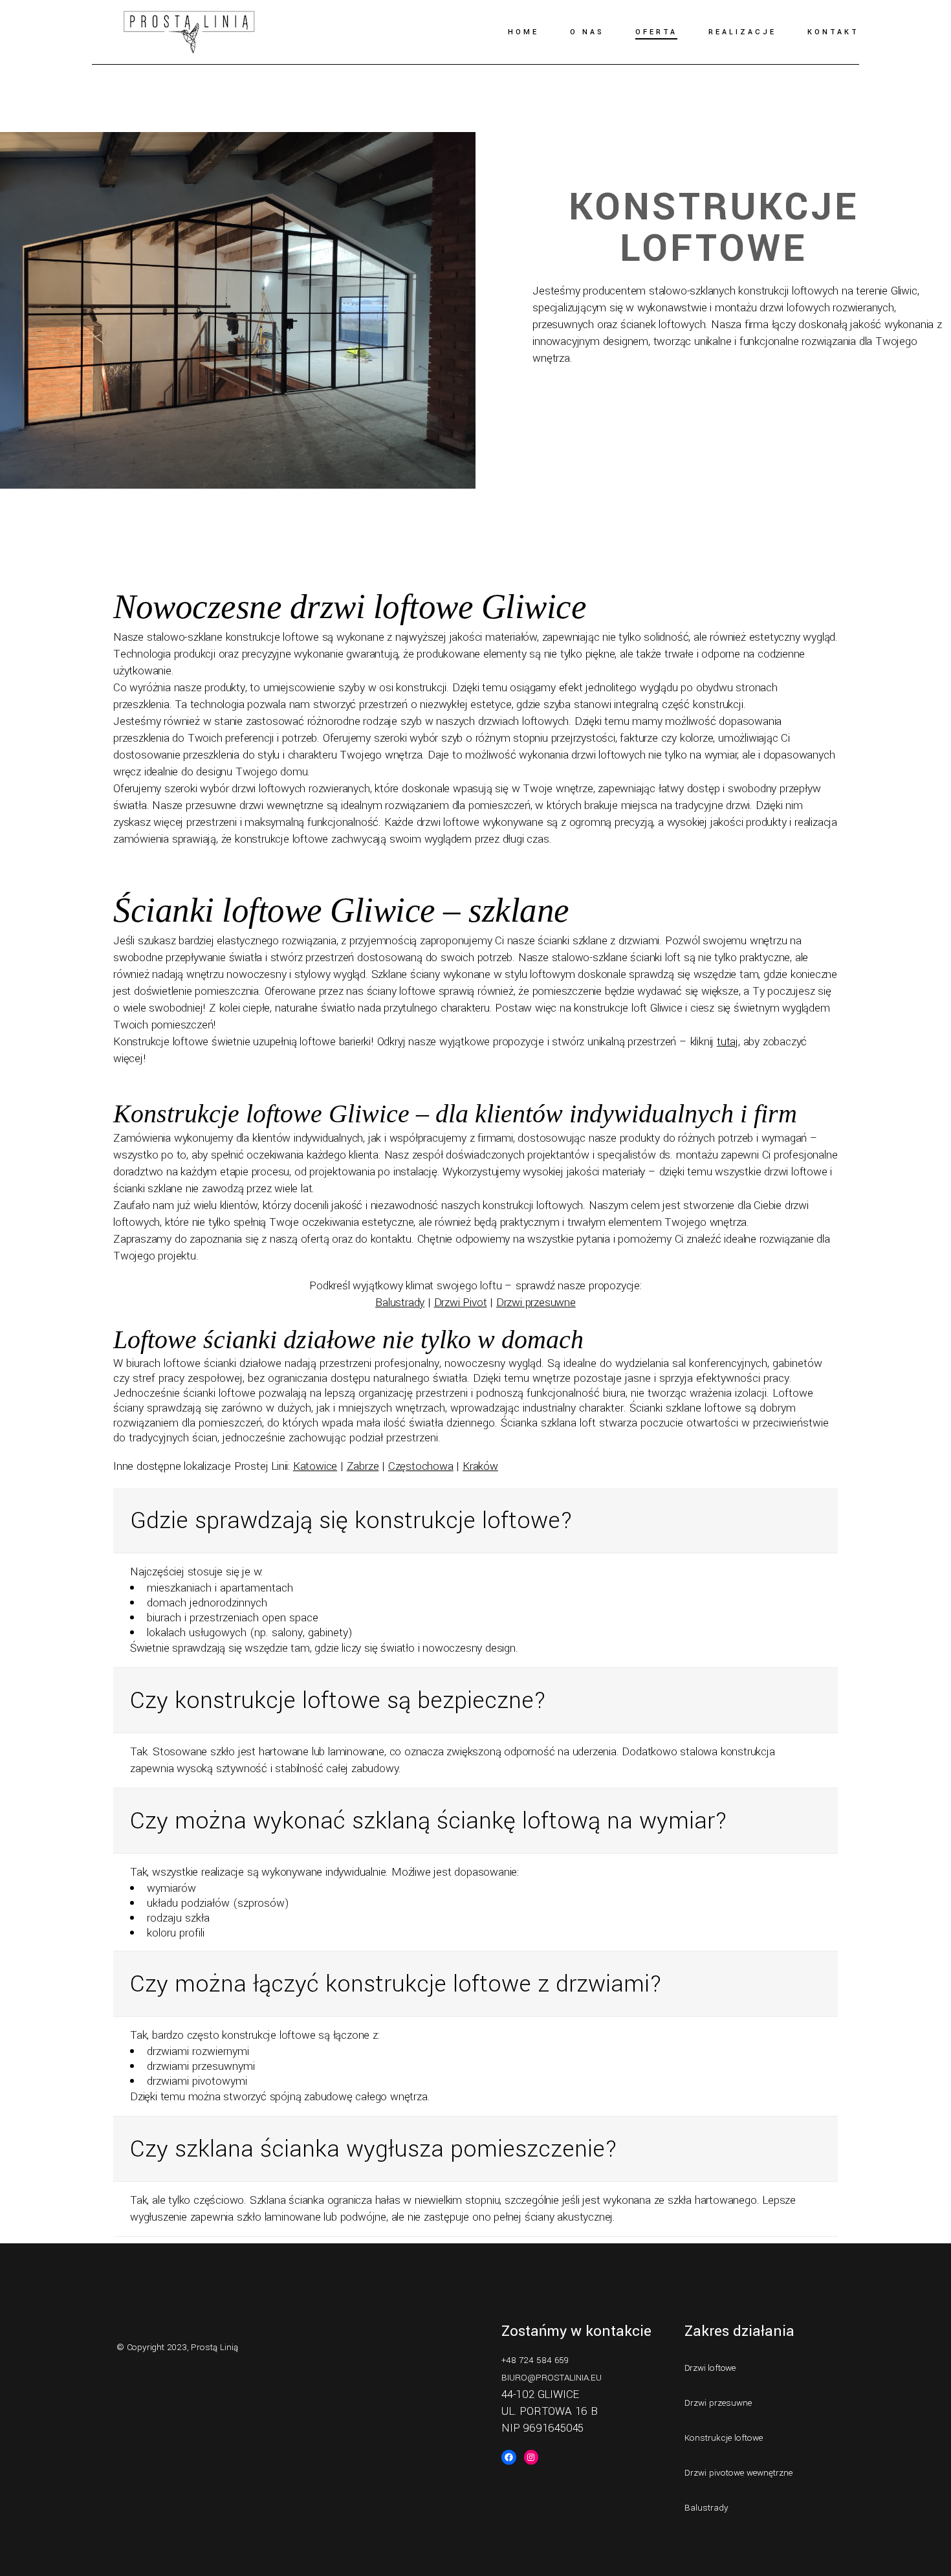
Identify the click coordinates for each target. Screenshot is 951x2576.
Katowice (315, 1466)
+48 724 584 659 (535, 2360)
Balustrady (400, 1303)
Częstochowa (421, 1466)
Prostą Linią (214, 2347)
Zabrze (363, 1466)
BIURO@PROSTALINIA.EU (552, 2378)
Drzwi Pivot (461, 1303)
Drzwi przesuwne (536, 1303)
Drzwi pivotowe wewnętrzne (738, 2473)
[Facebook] (509, 2457)
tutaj (727, 1042)
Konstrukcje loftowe (724, 2438)
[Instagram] (531, 2457)
